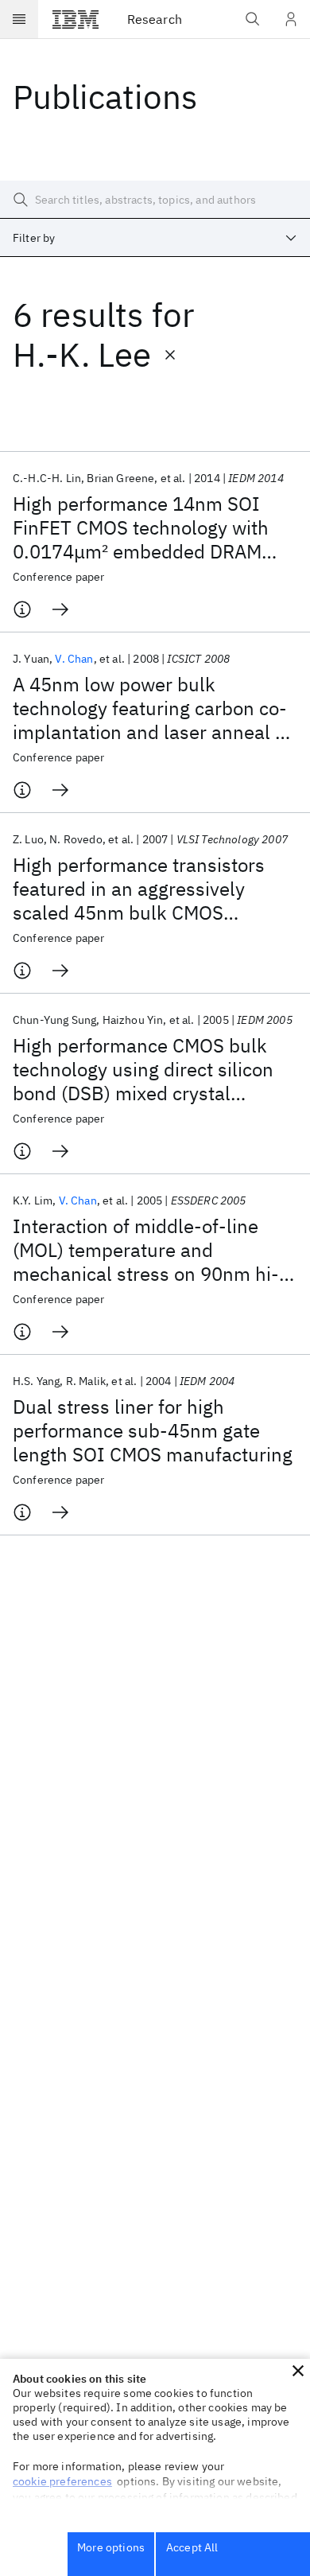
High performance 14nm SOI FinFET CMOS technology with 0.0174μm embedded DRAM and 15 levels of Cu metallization (153, 527)
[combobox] (155, 238)
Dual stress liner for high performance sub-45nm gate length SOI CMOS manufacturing (153, 1430)
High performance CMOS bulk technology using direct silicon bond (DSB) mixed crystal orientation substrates (143, 1069)
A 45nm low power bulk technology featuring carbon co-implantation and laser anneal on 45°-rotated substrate (155, 708)
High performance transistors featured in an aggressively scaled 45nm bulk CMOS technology (139, 889)
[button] (298, 2371)
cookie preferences (62, 2481)
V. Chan (74, 659)
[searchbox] (155, 200)
